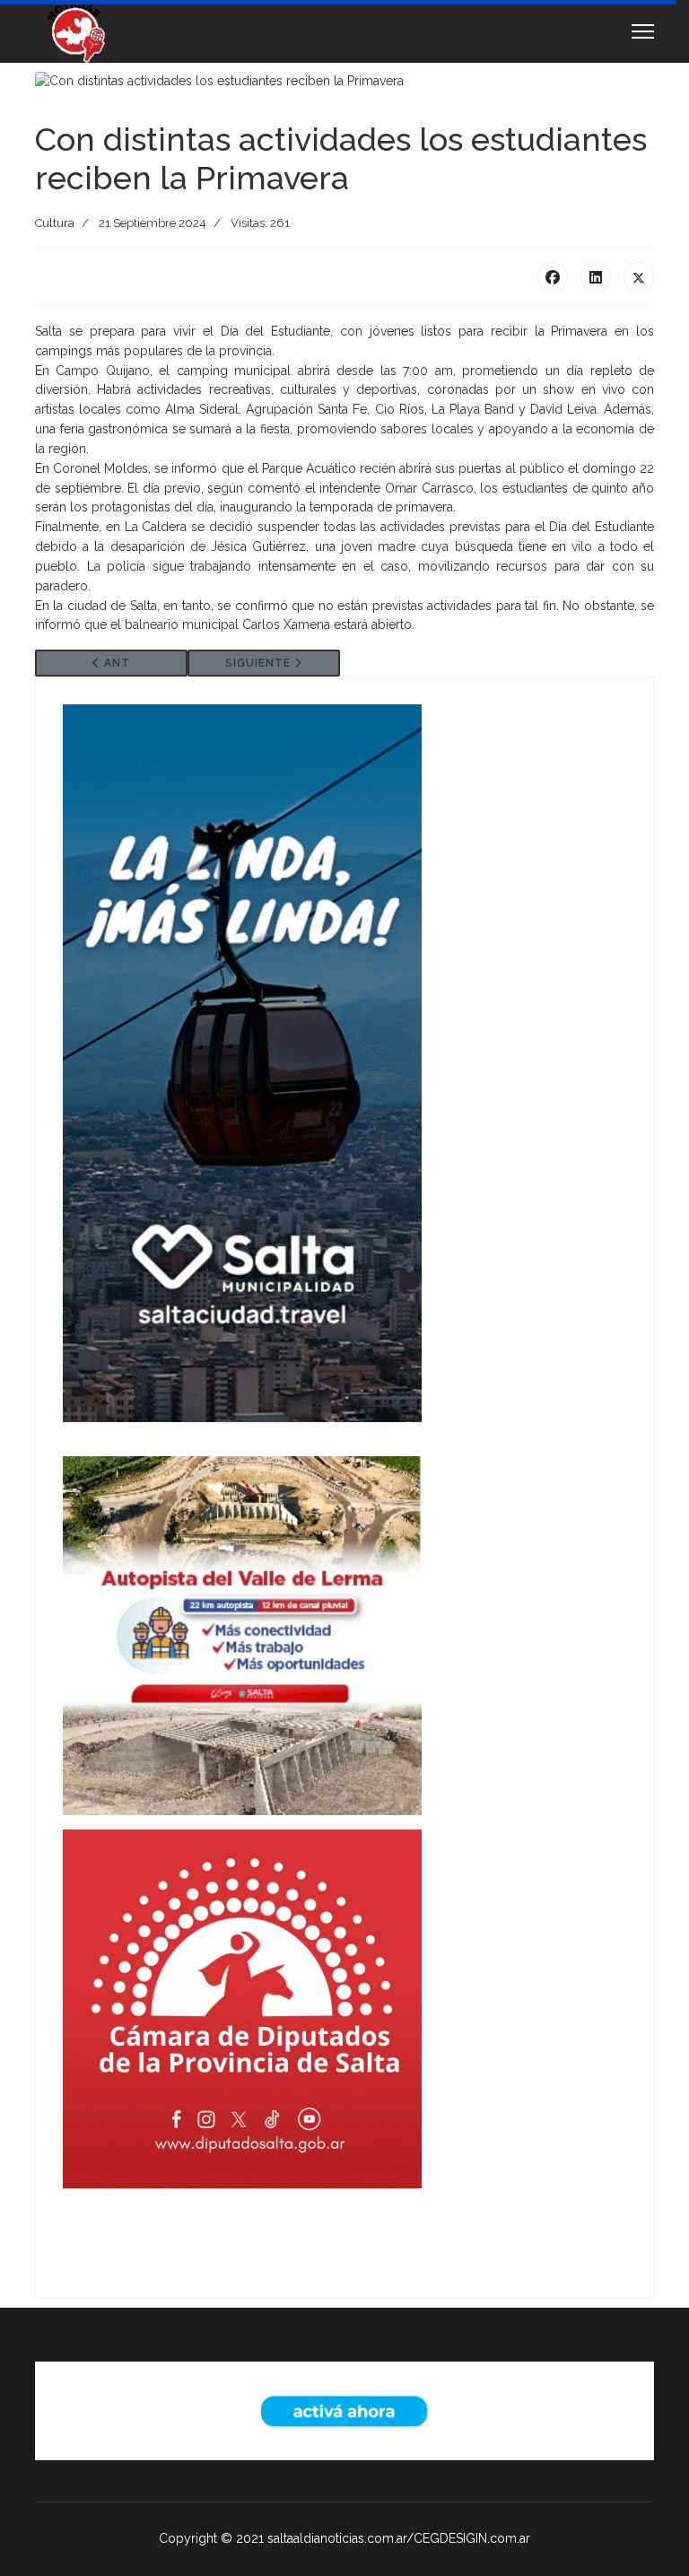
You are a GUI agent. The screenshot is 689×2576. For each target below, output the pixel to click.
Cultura (55, 223)
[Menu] (643, 31)
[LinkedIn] (596, 277)
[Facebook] (553, 277)
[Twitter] (639, 277)
